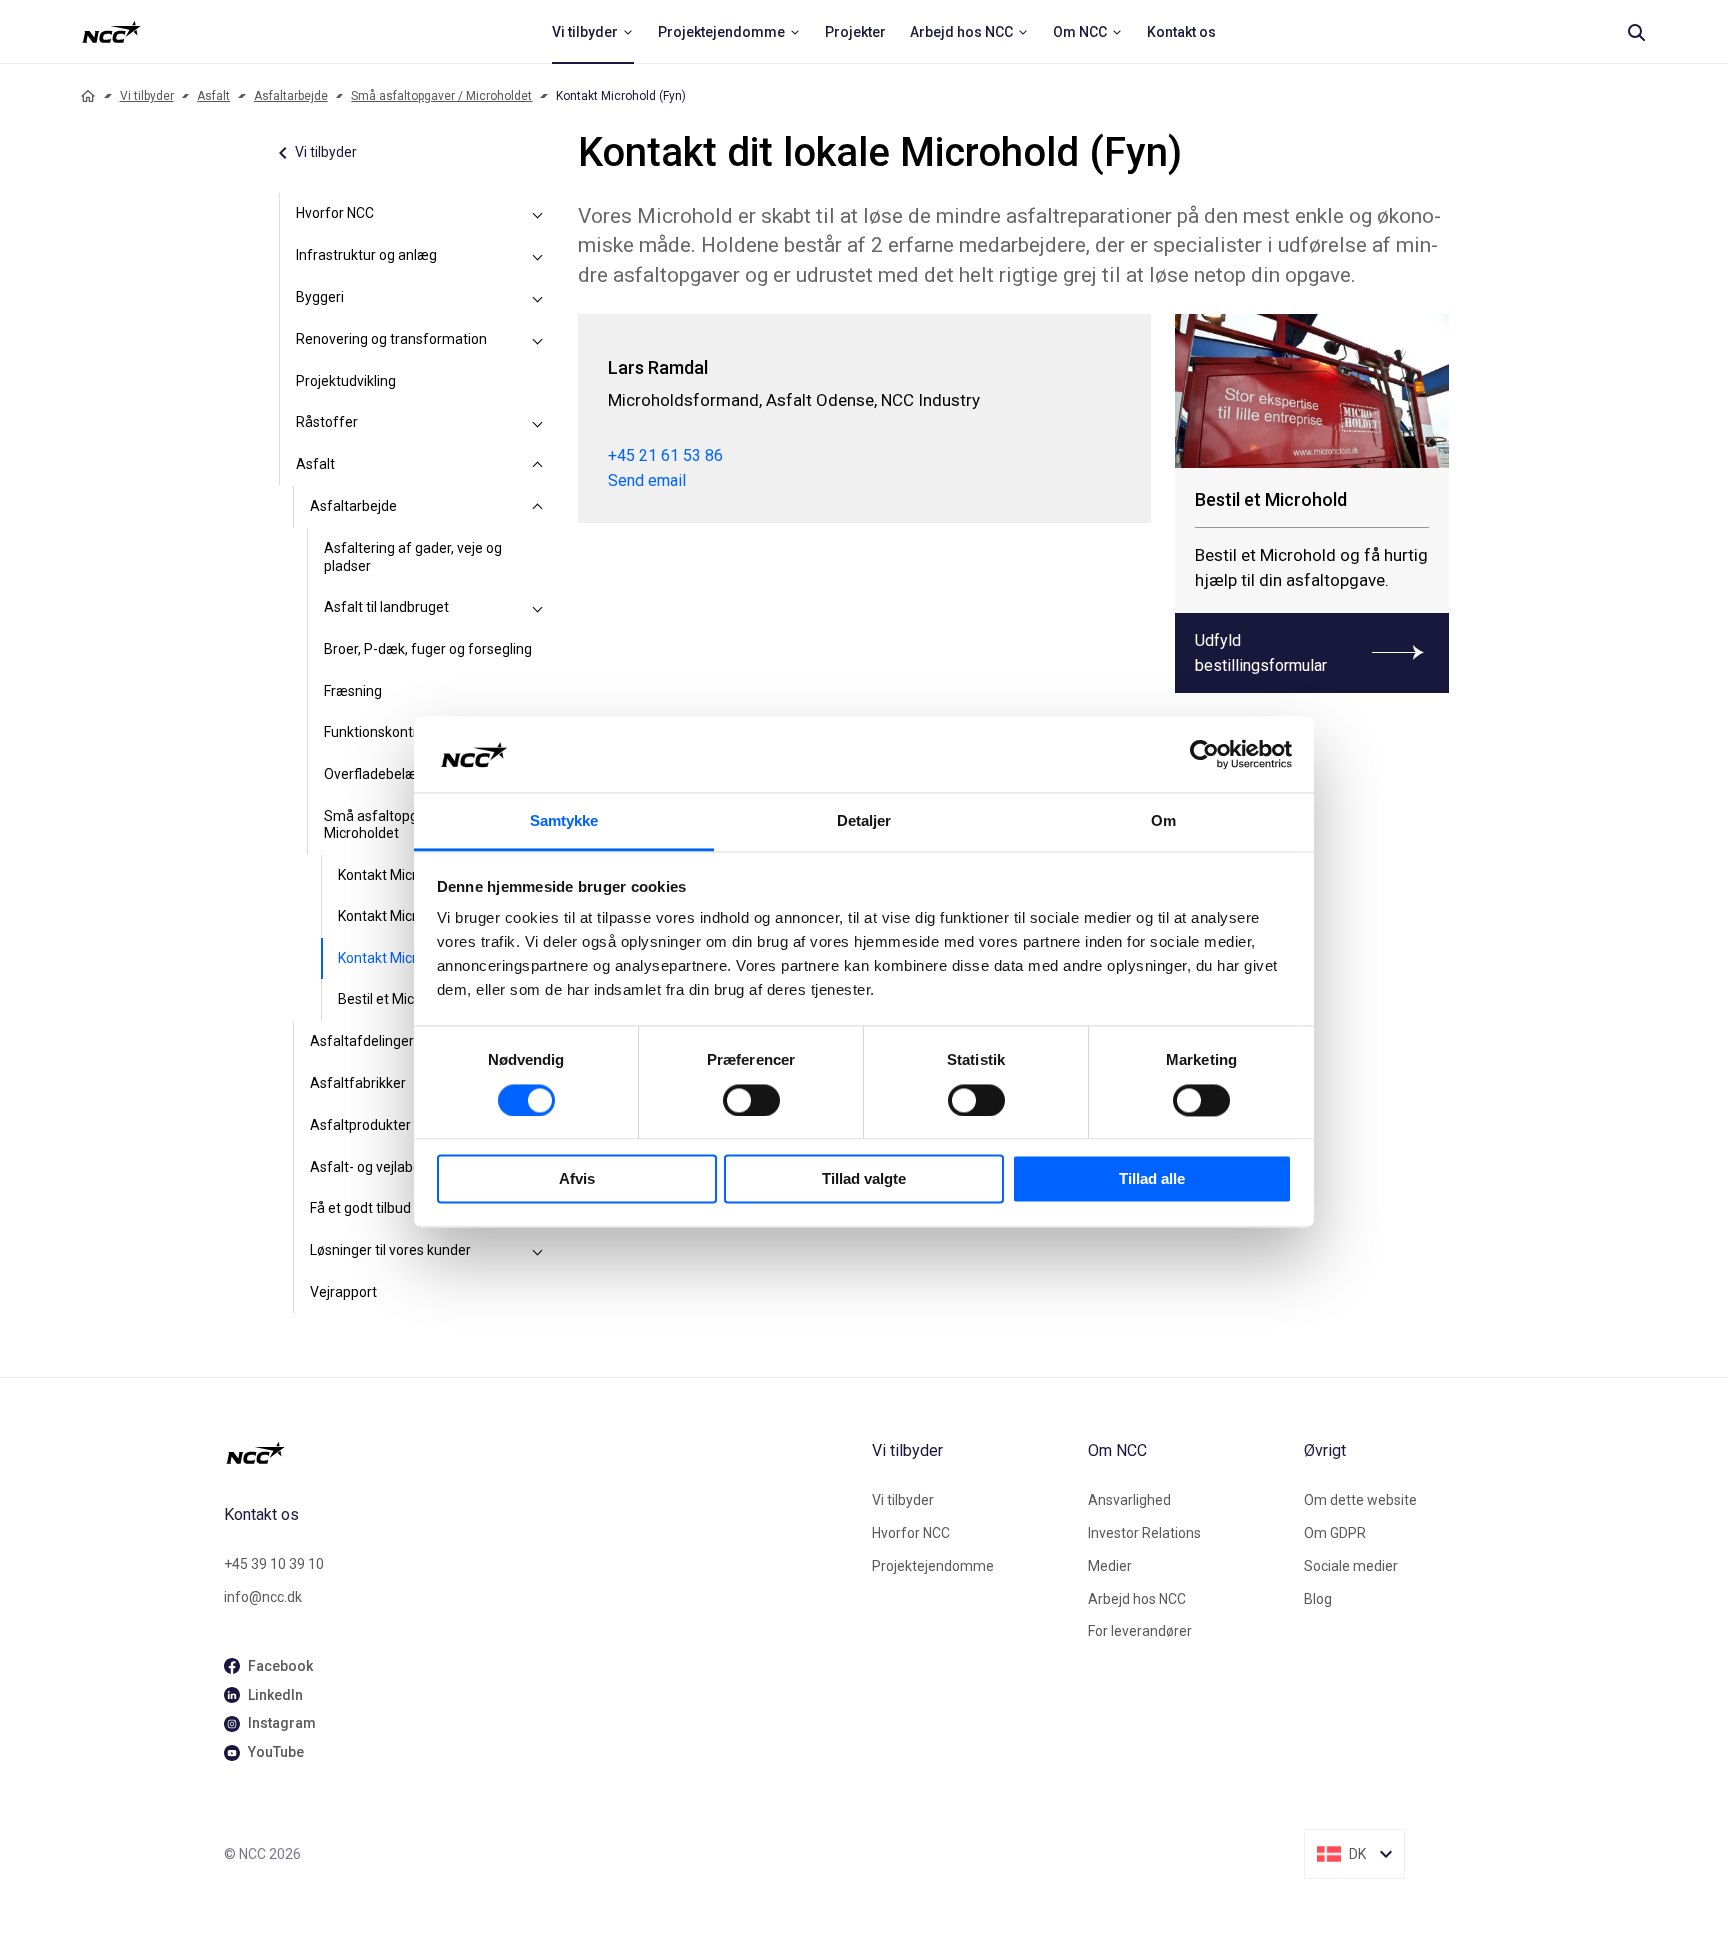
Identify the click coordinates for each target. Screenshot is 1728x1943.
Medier (1110, 1566)
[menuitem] (593, 32)
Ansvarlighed (1129, 1500)
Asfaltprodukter (360, 1125)
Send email (647, 480)
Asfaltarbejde (291, 96)
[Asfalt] (538, 465)
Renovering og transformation (391, 339)
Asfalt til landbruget (386, 607)
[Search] (1636, 32)
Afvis (577, 1179)
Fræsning (353, 691)
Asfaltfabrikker (358, 1083)
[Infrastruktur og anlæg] (538, 256)
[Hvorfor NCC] (538, 214)
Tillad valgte (864, 1179)
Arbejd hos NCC (1137, 1599)
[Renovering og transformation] (538, 340)
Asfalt (213, 96)
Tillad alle (1152, 1179)
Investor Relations (1144, 1533)
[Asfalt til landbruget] (538, 608)
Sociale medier (1351, 1566)
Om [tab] (1163, 821)
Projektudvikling (346, 381)
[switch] (751, 1100)
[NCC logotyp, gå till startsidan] (540, 1453)
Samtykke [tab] (564, 821)
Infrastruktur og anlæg (366, 255)
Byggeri (320, 297)
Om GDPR (1335, 1533)
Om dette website (1360, 1500)
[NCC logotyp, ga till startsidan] (111, 32)
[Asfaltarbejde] (538, 507)
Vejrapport (343, 1292)
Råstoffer (327, 422)
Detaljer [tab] (864, 821)
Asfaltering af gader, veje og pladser (413, 557)
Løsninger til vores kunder (390, 1250)
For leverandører (1140, 1631)
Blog (1318, 1599)
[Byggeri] (538, 298)
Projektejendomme (933, 1566)
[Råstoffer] (538, 423)
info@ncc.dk (263, 1597)
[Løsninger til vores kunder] (538, 1251)
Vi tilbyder (147, 96)
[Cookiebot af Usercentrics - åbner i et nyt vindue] (1204, 754)
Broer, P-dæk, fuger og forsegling (428, 649)
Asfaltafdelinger (362, 1041)
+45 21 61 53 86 (665, 455)
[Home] (88, 96)
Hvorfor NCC (335, 213)
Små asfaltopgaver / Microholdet (441, 96)
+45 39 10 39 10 (274, 1564)
